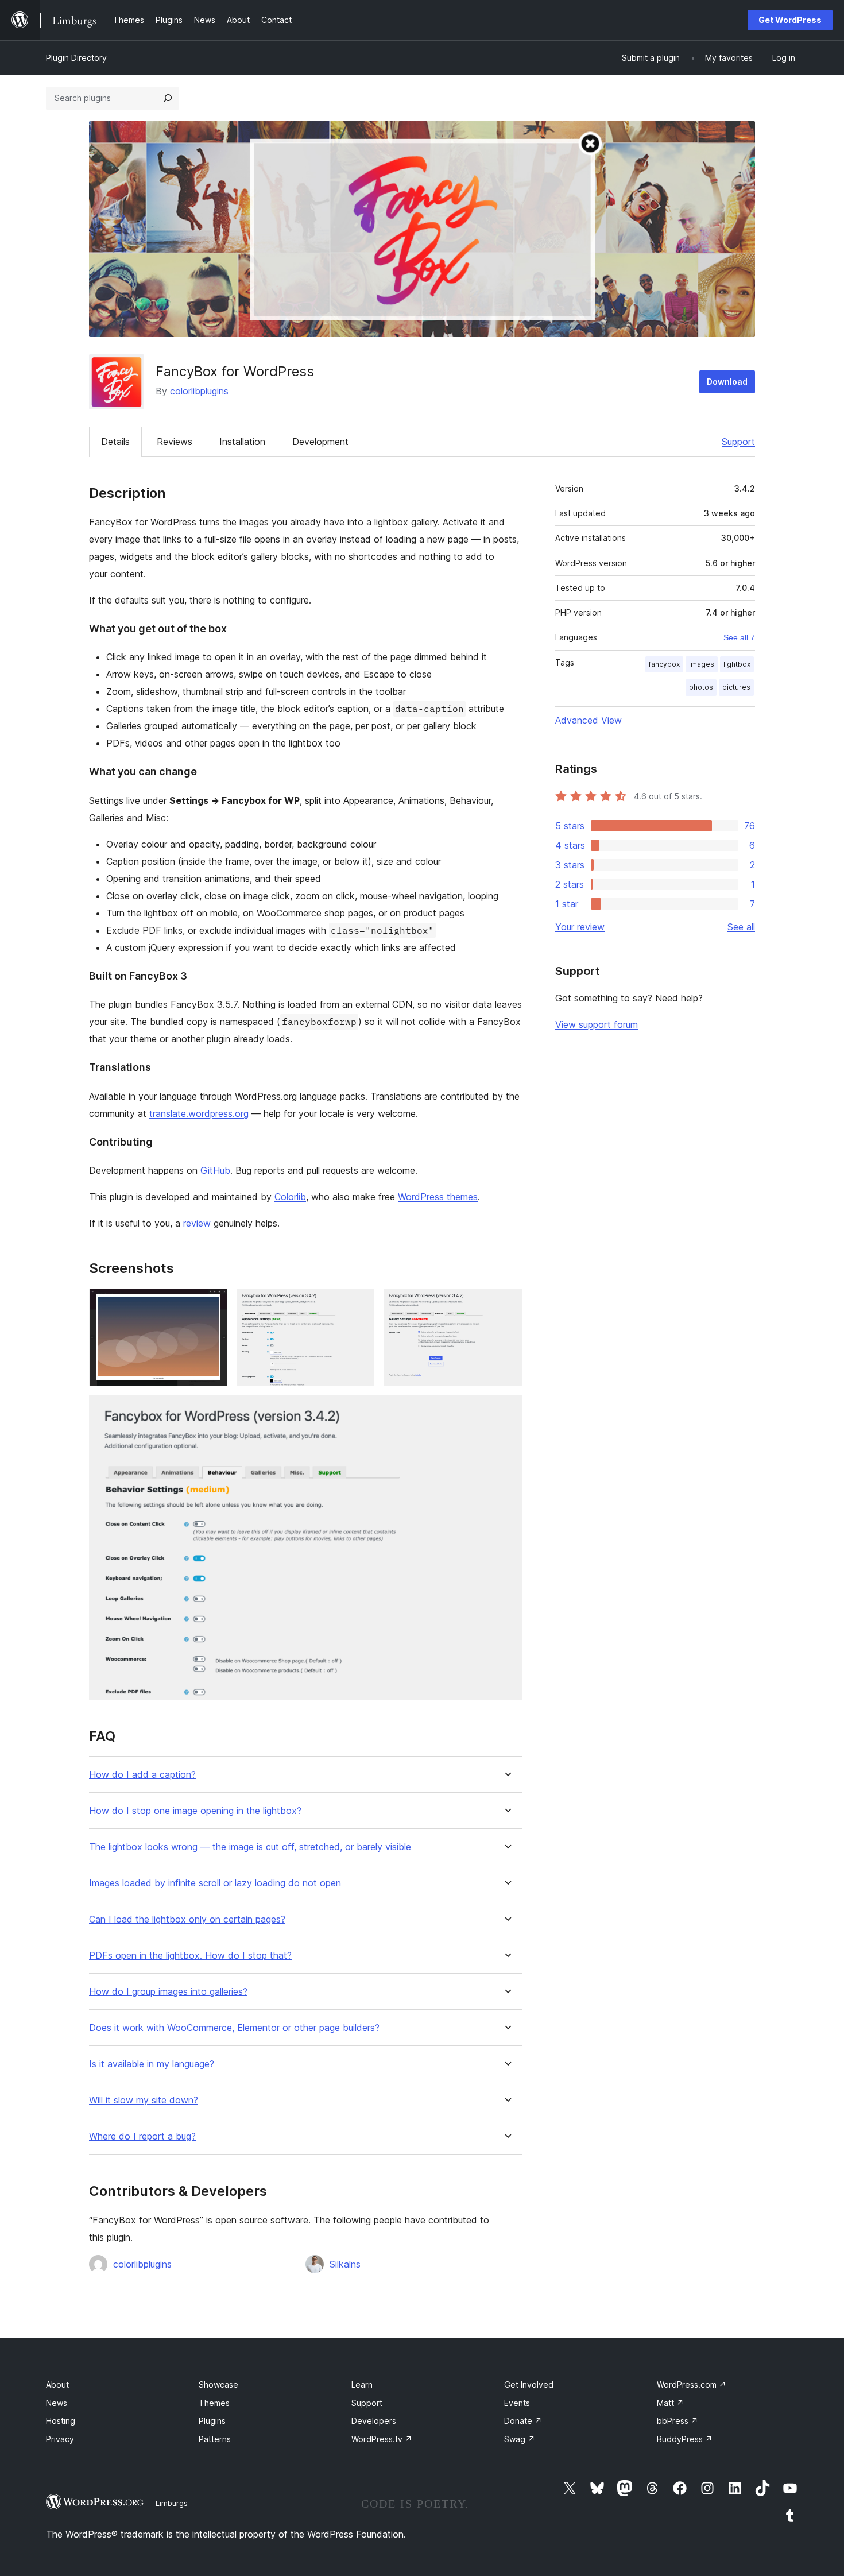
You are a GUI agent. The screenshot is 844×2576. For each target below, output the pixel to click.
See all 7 (739, 637)
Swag (520, 2439)
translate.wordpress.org (199, 1113)
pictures (736, 687)
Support (738, 442)
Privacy (60, 2439)
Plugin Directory (76, 58)
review (197, 1223)
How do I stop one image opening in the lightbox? (195, 1811)
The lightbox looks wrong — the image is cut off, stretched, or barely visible (250, 1847)
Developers (374, 2421)
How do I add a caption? (142, 1775)
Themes (214, 2403)
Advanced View (589, 720)
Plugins (212, 2421)
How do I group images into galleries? (168, 1992)
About (57, 2384)
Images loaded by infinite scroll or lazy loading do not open (215, 1883)
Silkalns (345, 2264)
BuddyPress (685, 2439)
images (702, 664)
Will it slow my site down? (144, 2100)
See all (741, 927)
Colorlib (290, 1197)
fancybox (664, 664)
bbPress (677, 2421)
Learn (362, 2384)
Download (727, 382)
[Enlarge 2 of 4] (359, 1304)
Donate (523, 2421)
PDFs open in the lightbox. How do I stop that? (190, 1956)
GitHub (215, 1170)
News (57, 2403)
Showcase (218, 2384)
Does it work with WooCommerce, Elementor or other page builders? (234, 2028)
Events (517, 2403)
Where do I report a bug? (142, 2136)
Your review (580, 927)
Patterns (215, 2439)
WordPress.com (692, 2384)
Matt (670, 2403)
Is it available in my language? (152, 2064)
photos (701, 687)
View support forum (597, 1024)
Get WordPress (790, 20)
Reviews (175, 442)
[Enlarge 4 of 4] (506, 1411)
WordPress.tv (382, 2439)
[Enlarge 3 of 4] (506, 1304)
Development (320, 442)
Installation (242, 442)
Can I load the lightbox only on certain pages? (187, 1919)
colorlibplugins (199, 391)
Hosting (61, 2421)
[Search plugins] (168, 98)
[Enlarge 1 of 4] (212, 1304)
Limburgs (172, 2503)
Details (115, 442)
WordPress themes (438, 1197)
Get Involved (529, 2384)
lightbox (737, 664)
